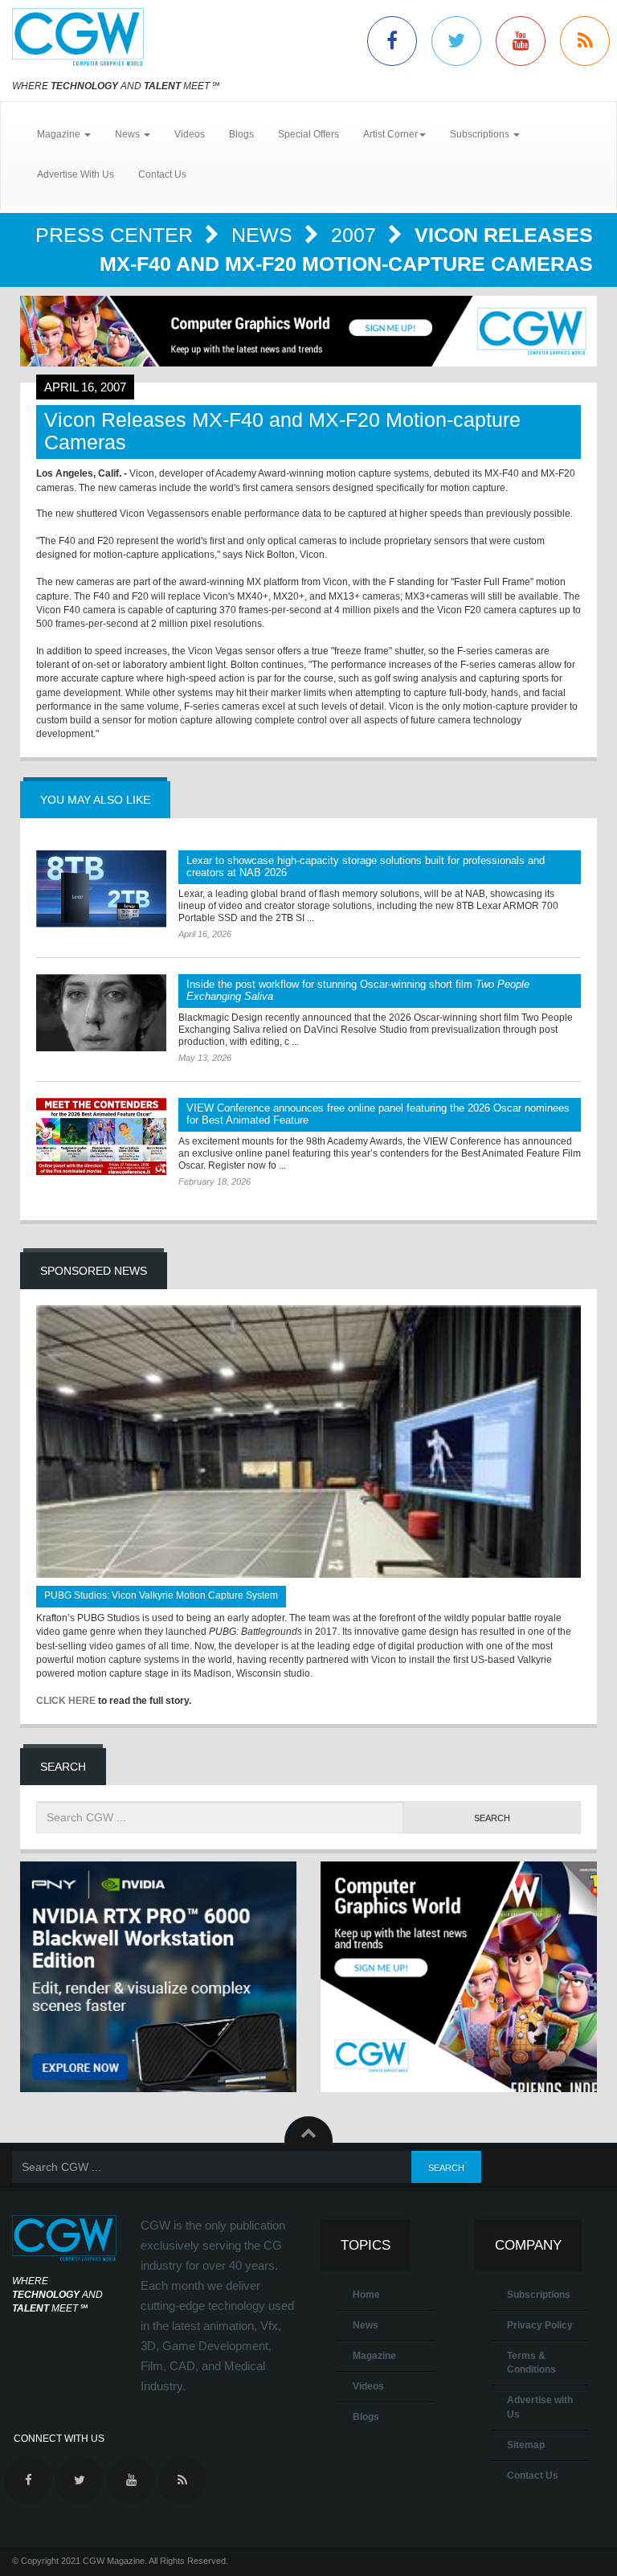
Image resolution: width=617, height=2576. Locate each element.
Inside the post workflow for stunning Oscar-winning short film (358, 990)
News (265, 235)
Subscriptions (539, 2295)
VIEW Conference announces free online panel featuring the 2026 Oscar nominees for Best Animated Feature (378, 1114)
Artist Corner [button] (390, 134)
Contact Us (162, 174)
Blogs (241, 134)
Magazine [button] (60, 134)
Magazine (374, 2356)
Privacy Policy (540, 2325)
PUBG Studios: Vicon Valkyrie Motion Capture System (161, 1595)
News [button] (129, 134)
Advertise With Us (76, 174)
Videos (190, 134)
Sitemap (526, 2445)
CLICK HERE (66, 1701)
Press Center (117, 235)
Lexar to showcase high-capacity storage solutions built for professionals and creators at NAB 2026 (366, 866)
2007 (356, 235)
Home (366, 2295)
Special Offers (308, 134)
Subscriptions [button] (481, 134)
